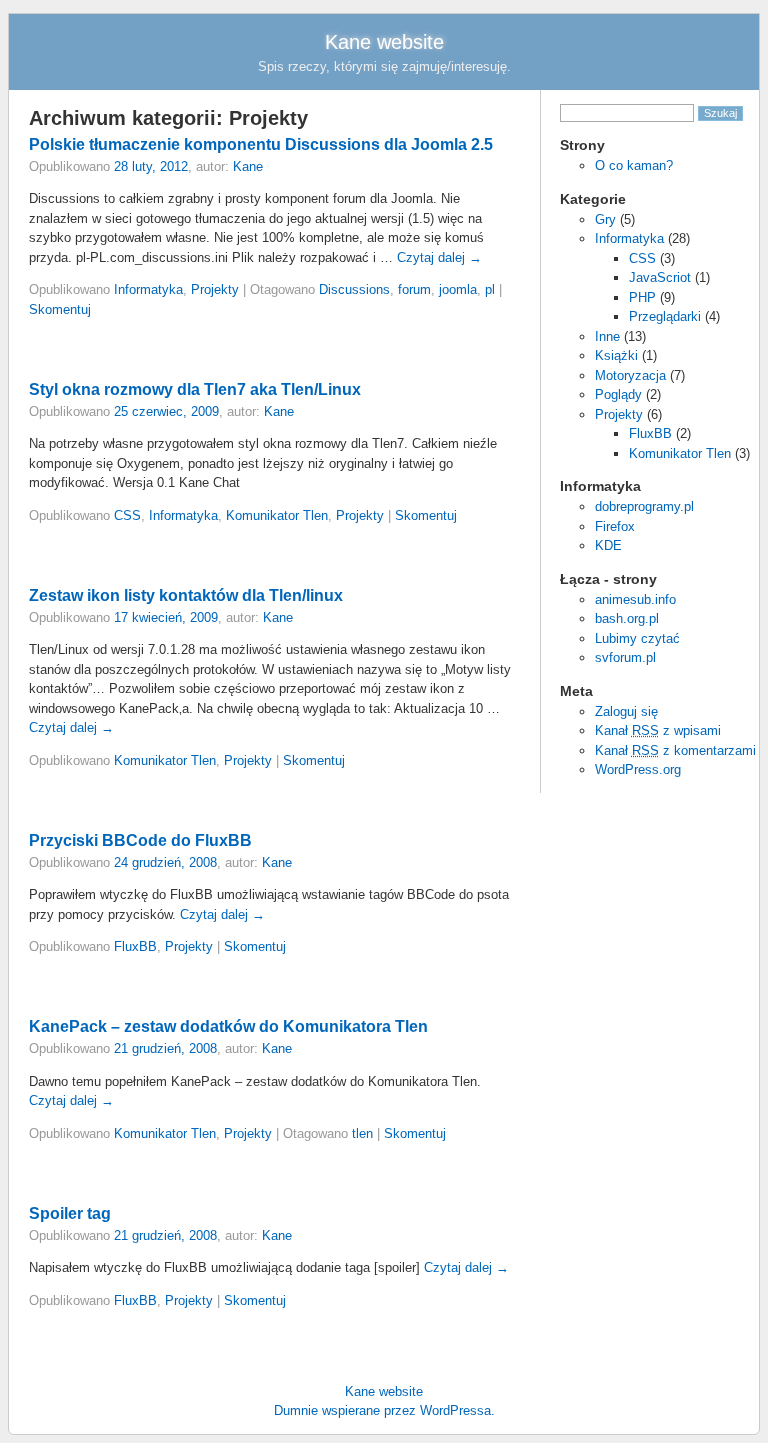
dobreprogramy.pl (644, 506)
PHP (642, 297)
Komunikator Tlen (680, 453)
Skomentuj (60, 309)
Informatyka (629, 238)
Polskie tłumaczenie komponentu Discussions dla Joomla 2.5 (261, 144)
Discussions (354, 289)
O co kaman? (634, 165)
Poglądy (618, 394)
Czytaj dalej (439, 257)
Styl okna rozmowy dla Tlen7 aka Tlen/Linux (195, 389)
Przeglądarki (665, 316)
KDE (608, 545)
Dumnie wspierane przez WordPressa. (384, 1410)
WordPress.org (638, 769)
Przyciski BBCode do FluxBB (140, 840)
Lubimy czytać (637, 638)
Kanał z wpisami (658, 730)
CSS (642, 258)
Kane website (384, 42)
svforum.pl (625, 657)
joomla (458, 289)
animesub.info (635, 599)
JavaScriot (660, 277)
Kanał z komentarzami (675, 750)
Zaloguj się (626, 711)
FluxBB (650, 433)
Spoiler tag (70, 1213)
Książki (616, 355)
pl (490, 289)
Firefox (615, 526)
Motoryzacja (630, 375)
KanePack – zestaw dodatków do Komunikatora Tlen (228, 1026)
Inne (607, 336)
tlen (362, 1133)
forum (414, 289)
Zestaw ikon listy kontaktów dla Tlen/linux (186, 595)
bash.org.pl (627, 618)
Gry (605, 219)
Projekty (619, 414)
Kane (248, 166)
